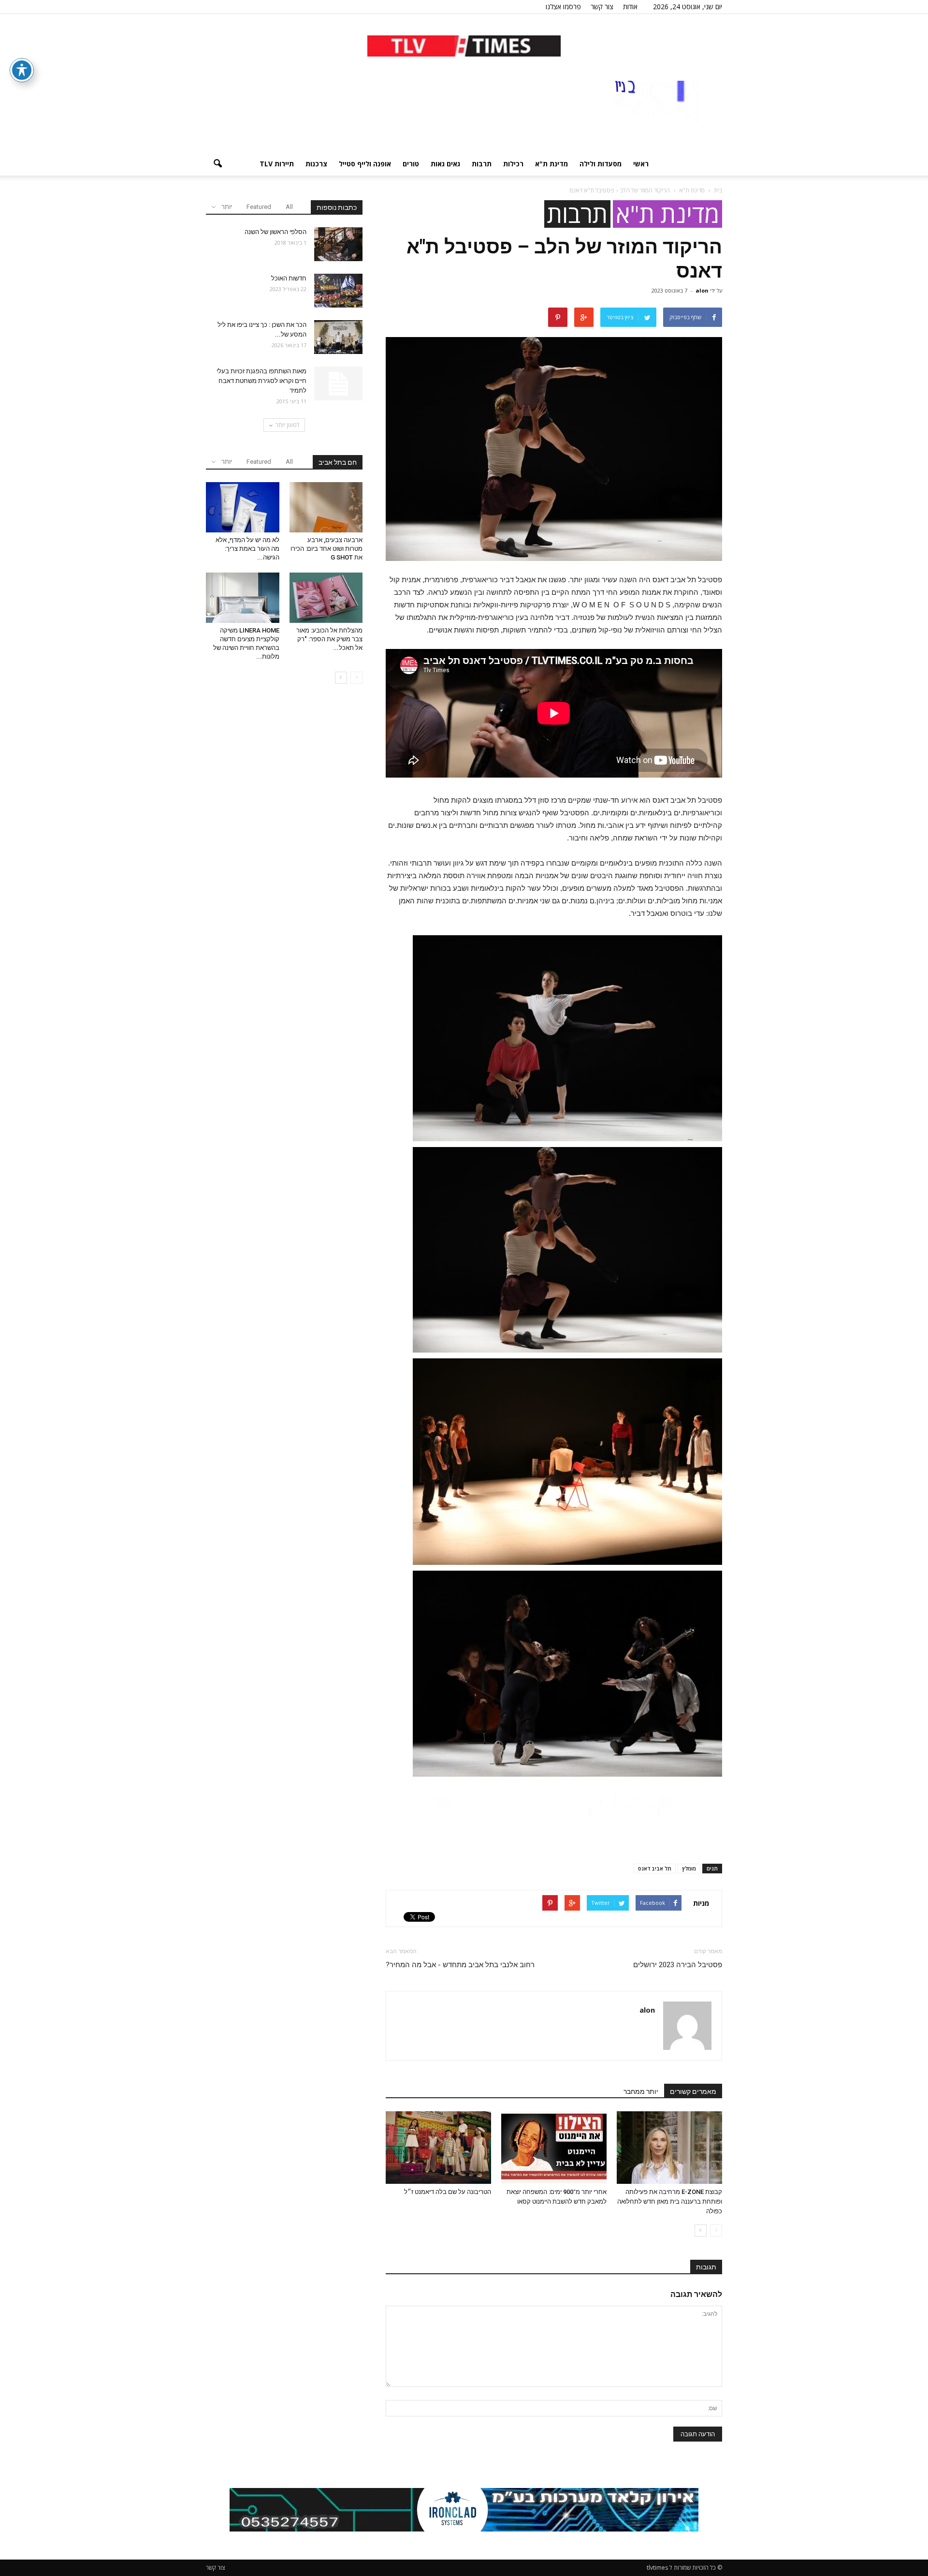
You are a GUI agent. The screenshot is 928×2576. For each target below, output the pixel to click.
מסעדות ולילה (601, 164)
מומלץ (689, 1868)
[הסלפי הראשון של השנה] (338, 244)
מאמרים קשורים (693, 2091)
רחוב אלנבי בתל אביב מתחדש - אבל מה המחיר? (460, 1965)
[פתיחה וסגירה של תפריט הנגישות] (22, 70)
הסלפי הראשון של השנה (275, 232)
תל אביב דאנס (655, 1868)
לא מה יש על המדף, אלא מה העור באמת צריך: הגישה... (247, 549)
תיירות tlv (277, 164)
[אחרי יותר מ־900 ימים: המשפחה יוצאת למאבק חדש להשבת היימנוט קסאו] (554, 2148)
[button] (217, 164)
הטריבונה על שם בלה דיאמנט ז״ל (448, 2192)
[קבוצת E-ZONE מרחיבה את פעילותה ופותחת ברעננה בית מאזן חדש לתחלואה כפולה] (669, 2148)
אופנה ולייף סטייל (365, 164)
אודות (630, 7)
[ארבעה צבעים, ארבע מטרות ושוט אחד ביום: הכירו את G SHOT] (326, 507)
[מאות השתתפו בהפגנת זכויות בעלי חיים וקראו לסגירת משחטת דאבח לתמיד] (338, 383)
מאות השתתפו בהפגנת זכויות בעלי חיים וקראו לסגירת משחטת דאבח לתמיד (261, 381)
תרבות (482, 164)
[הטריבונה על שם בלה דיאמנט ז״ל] (438, 2148)
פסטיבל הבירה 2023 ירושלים (678, 1965)
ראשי (641, 164)
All (289, 207)
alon (702, 290)
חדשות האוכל (289, 278)
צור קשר (602, 7)
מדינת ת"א (551, 164)
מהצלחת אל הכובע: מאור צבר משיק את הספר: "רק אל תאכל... (329, 639)
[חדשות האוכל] (338, 291)
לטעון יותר (288, 425)
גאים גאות (445, 164)
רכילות (513, 164)
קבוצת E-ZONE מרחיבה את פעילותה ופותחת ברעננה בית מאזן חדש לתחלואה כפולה (670, 2201)
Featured (259, 207)
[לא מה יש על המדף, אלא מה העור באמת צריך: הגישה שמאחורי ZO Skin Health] (243, 507)
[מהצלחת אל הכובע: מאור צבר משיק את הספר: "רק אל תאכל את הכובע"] (326, 598)
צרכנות (316, 164)
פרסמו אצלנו (563, 7)
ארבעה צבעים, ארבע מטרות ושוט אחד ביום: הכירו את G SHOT (326, 549)
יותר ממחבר (641, 2091)
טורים (411, 164)
